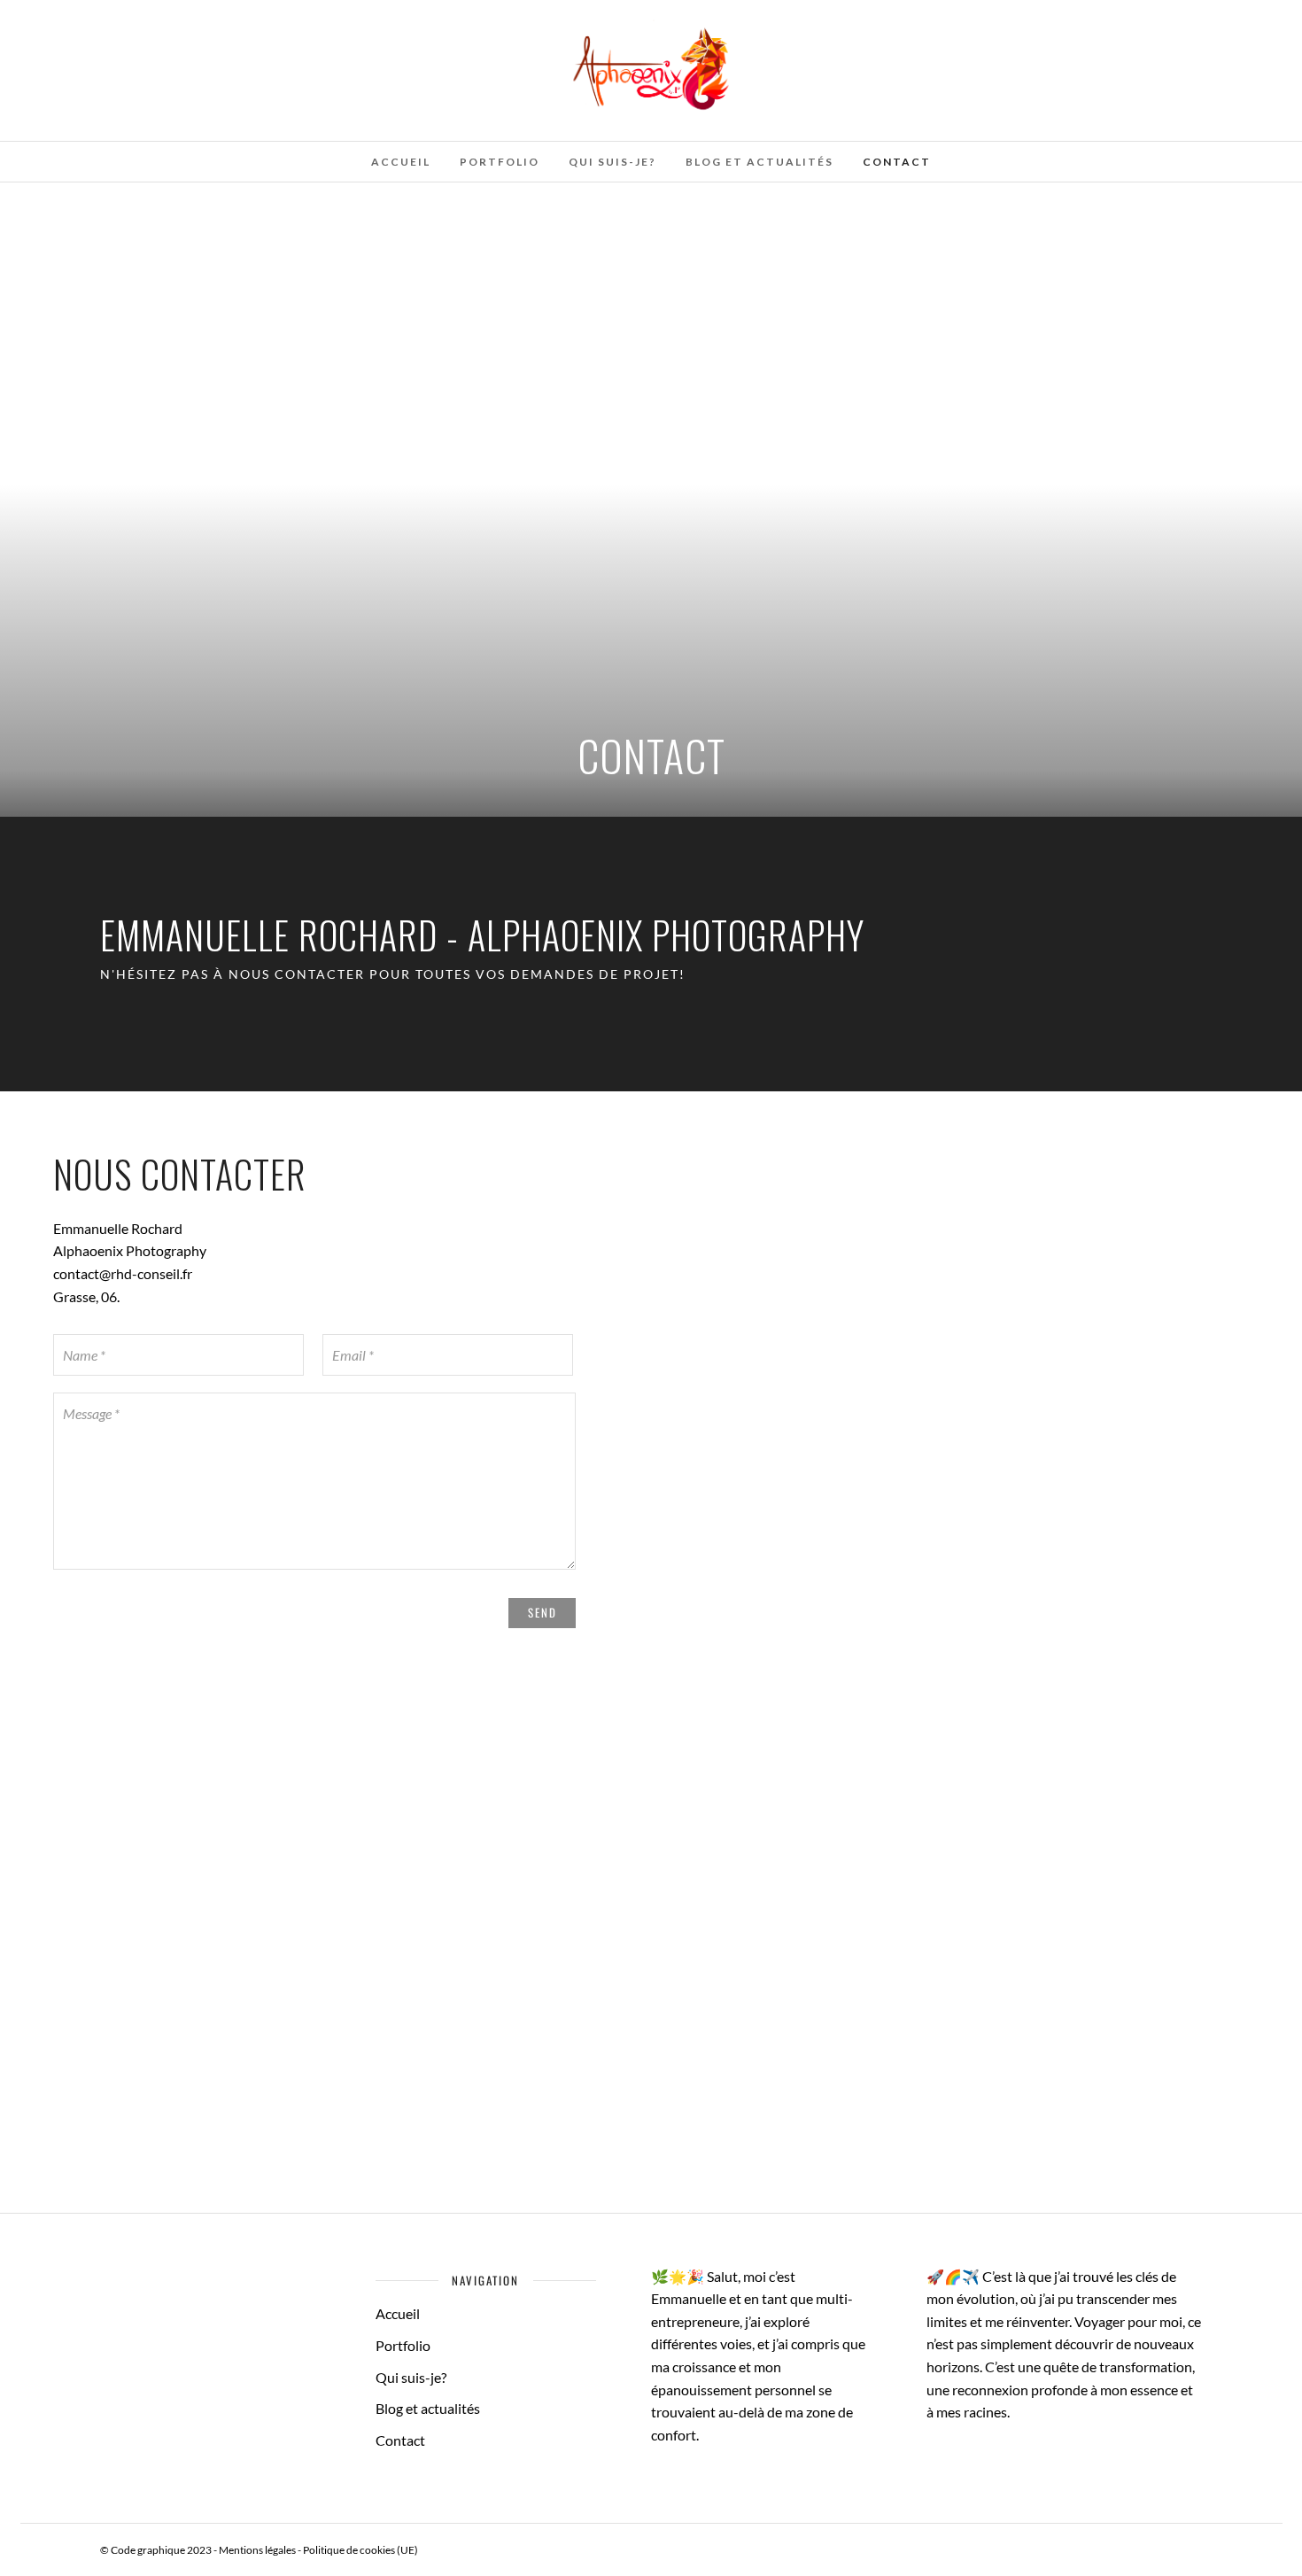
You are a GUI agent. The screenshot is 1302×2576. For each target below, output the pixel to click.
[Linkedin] (110, 20)
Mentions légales (257, 2550)
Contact (897, 162)
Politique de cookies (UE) (360, 2550)
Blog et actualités (759, 162)
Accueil (401, 162)
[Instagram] (134, 20)
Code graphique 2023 (161, 2550)
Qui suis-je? (612, 162)
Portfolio (500, 162)
